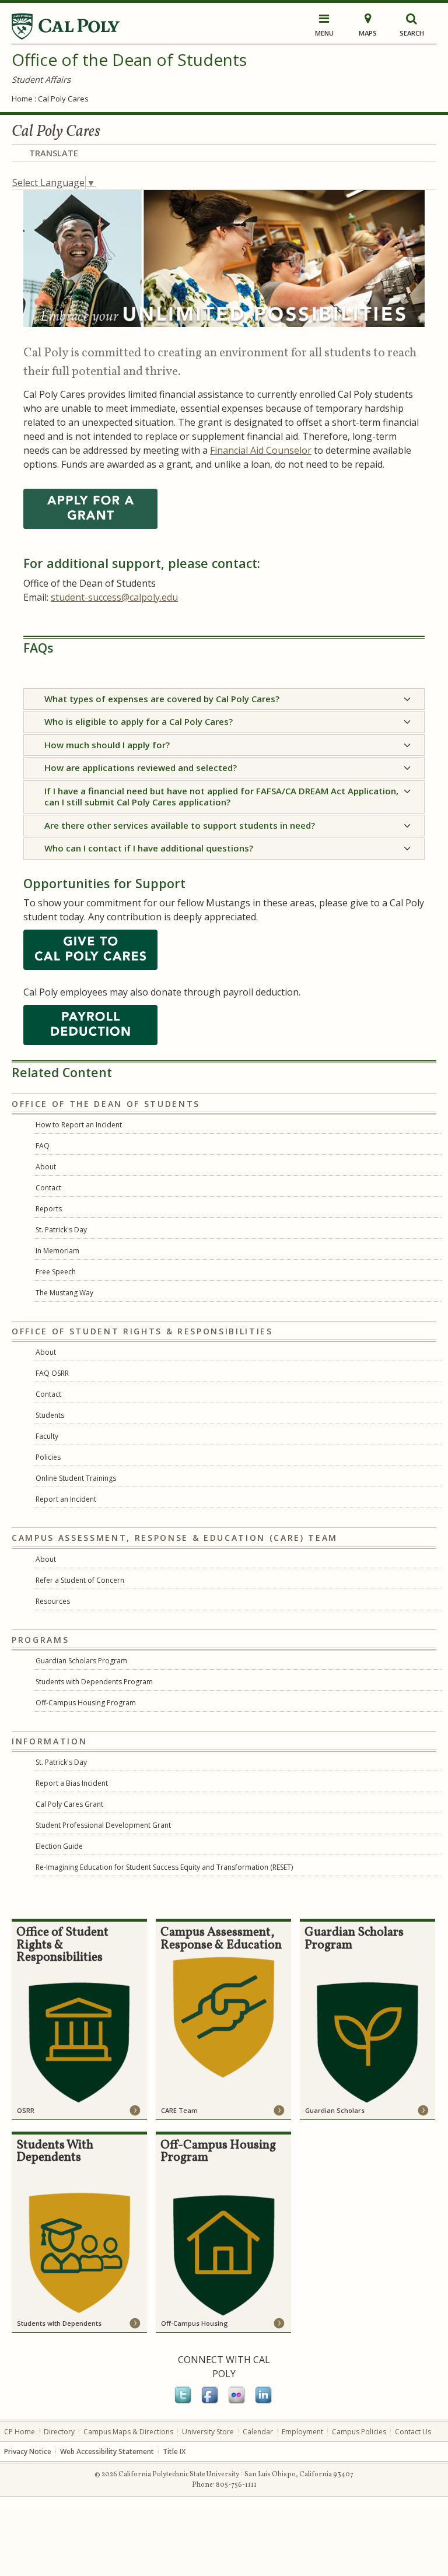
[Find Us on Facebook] (211, 2402)
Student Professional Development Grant (103, 1825)
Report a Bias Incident (72, 1783)
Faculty (47, 1436)
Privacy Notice (28, 2451)
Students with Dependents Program (94, 1682)
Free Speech (56, 1272)
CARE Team (179, 2110)
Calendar (258, 2432)
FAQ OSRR (52, 1373)
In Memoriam (57, 1251)
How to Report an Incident (79, 1125)
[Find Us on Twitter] (184, 2402)
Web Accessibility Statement (107, 2451)
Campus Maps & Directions (128, 2432)
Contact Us (413, 2432)
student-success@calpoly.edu (114, 597)
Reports (49, 1209)
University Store (208, 2432)
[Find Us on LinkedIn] (264, 2402)
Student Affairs (41, 79)
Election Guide (59, 1846)
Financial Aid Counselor (261, 450)
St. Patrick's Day (61, 1230)
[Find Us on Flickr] (237, 2402)
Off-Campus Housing (195, 2323)
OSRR (26, 2110)
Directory (59, 2432)
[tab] (224, 699)
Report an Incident (66, 1499)
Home (22, 99)
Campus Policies (359, 2432)
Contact (48, 1188)
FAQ (43, 1146)
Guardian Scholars (335, 2110)
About (46, 1167)
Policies (48, 1457)
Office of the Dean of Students (129, 59)
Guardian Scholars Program (81, 1661)
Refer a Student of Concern (80, 1580)
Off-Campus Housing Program (86, 1703)
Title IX (174, 2451)
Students (50, 1415)
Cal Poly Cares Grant (69, 1804)
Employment (302, 2432)
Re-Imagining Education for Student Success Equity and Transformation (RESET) (164, 1867)
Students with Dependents (59, 2323)
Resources (53, 1601)
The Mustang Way (64, 1293)
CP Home (20, 2432)
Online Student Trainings (76, 1478)
